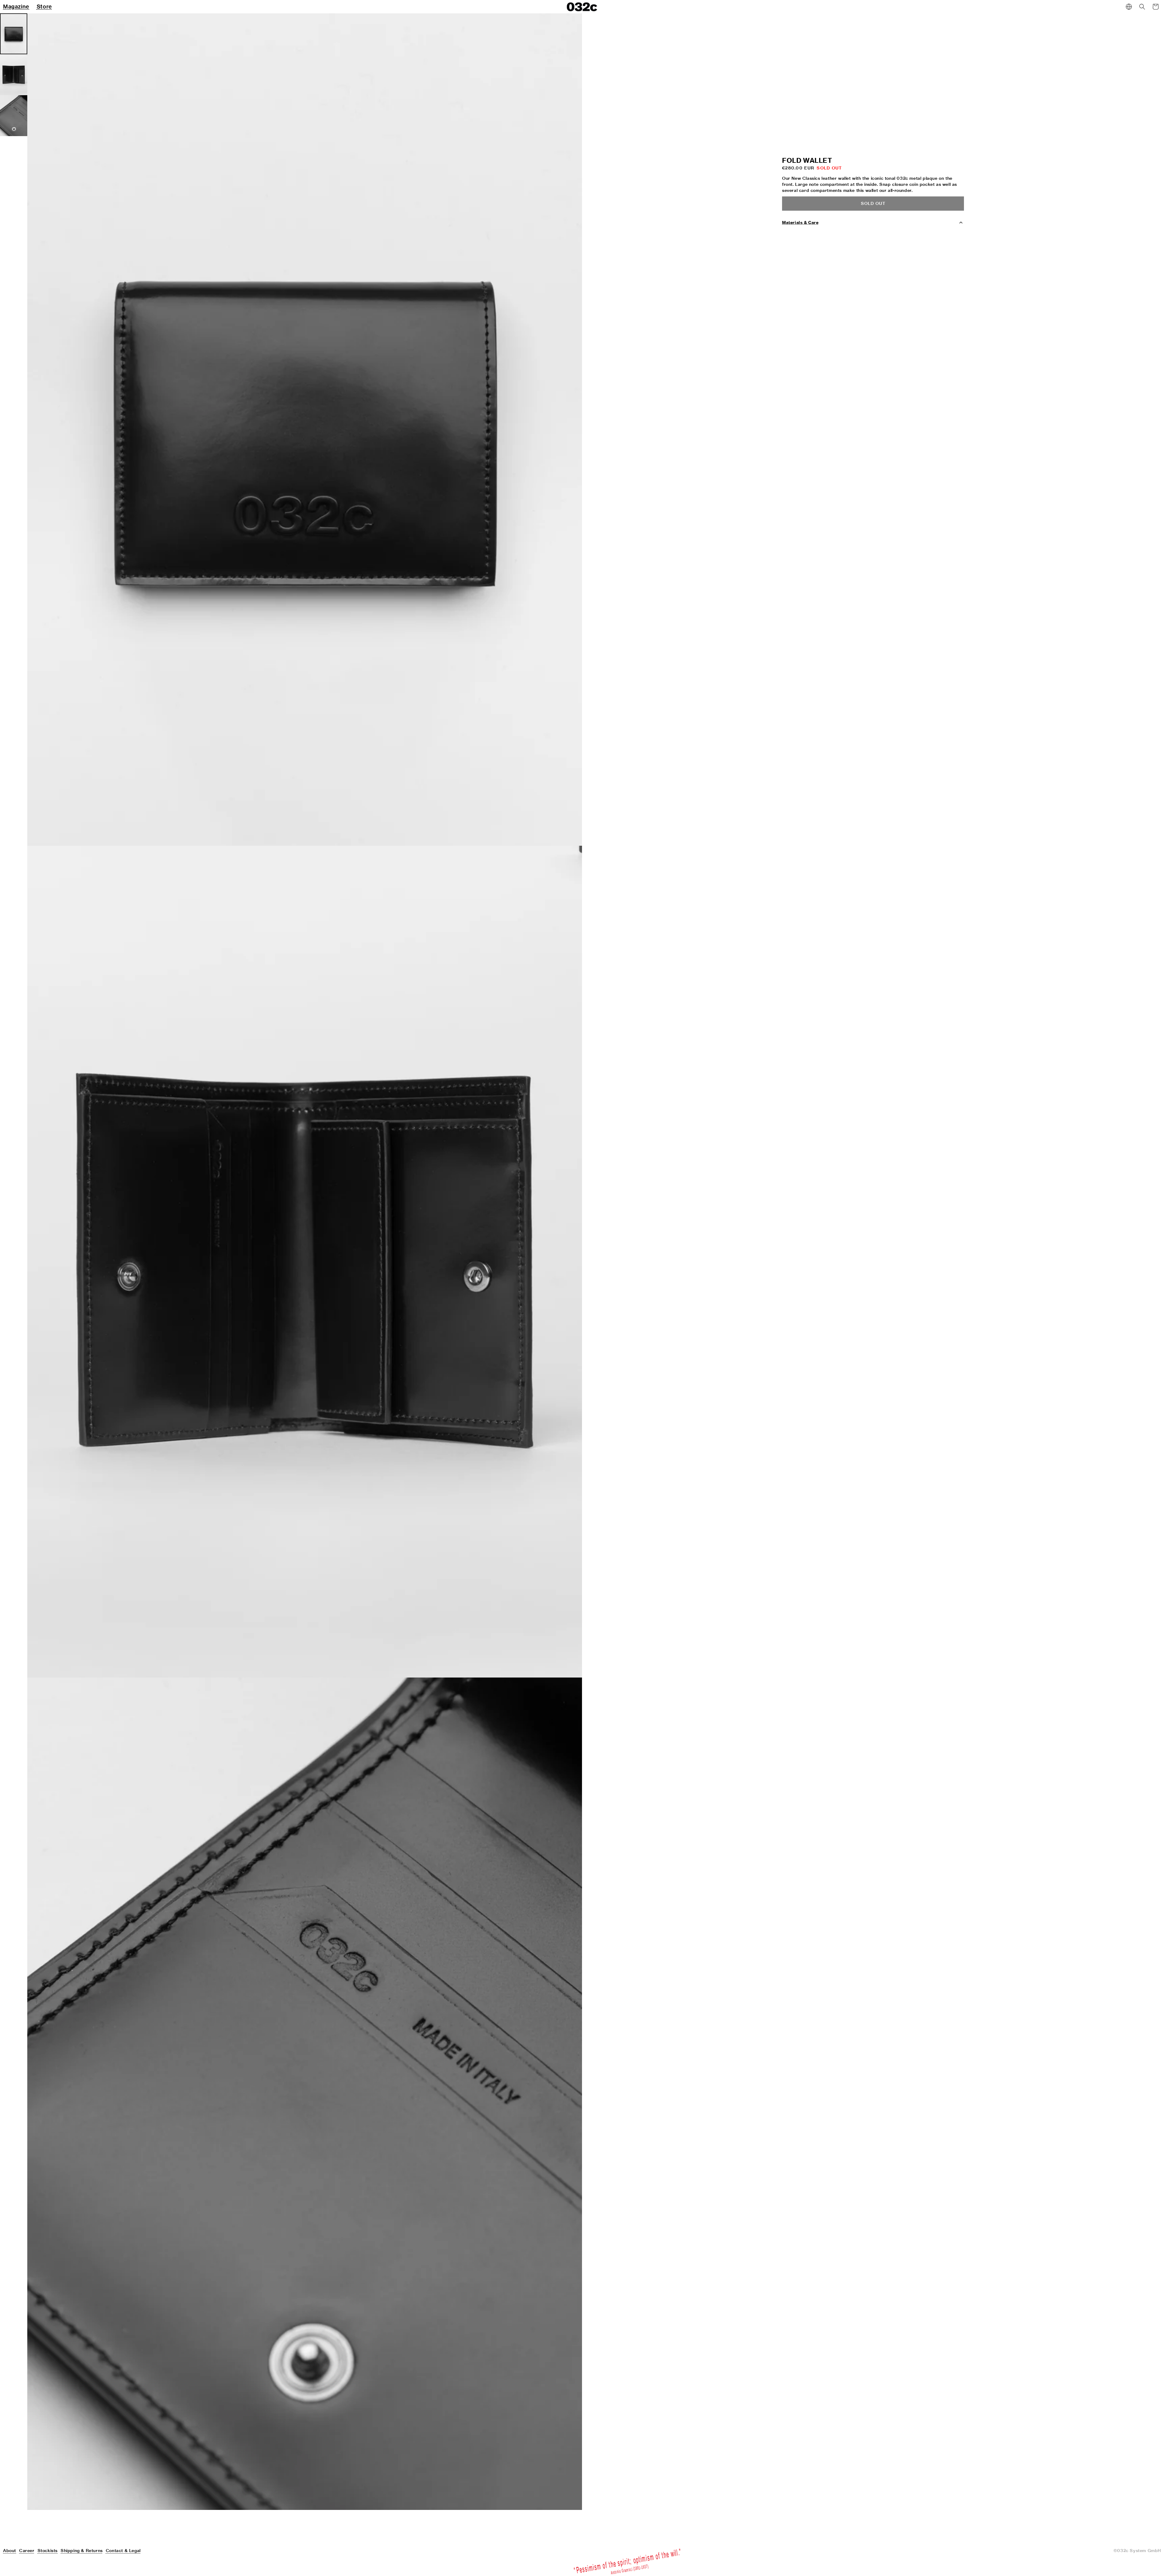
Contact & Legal (123, 2551)
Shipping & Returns (82, 2551)
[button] (1142, 7)
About (10, 2551)
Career (27, 2551)
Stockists (48, 2551)
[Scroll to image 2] (14, 75)
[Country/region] (1129, 7)
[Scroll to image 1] (14, 34)
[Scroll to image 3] (14, 116)
